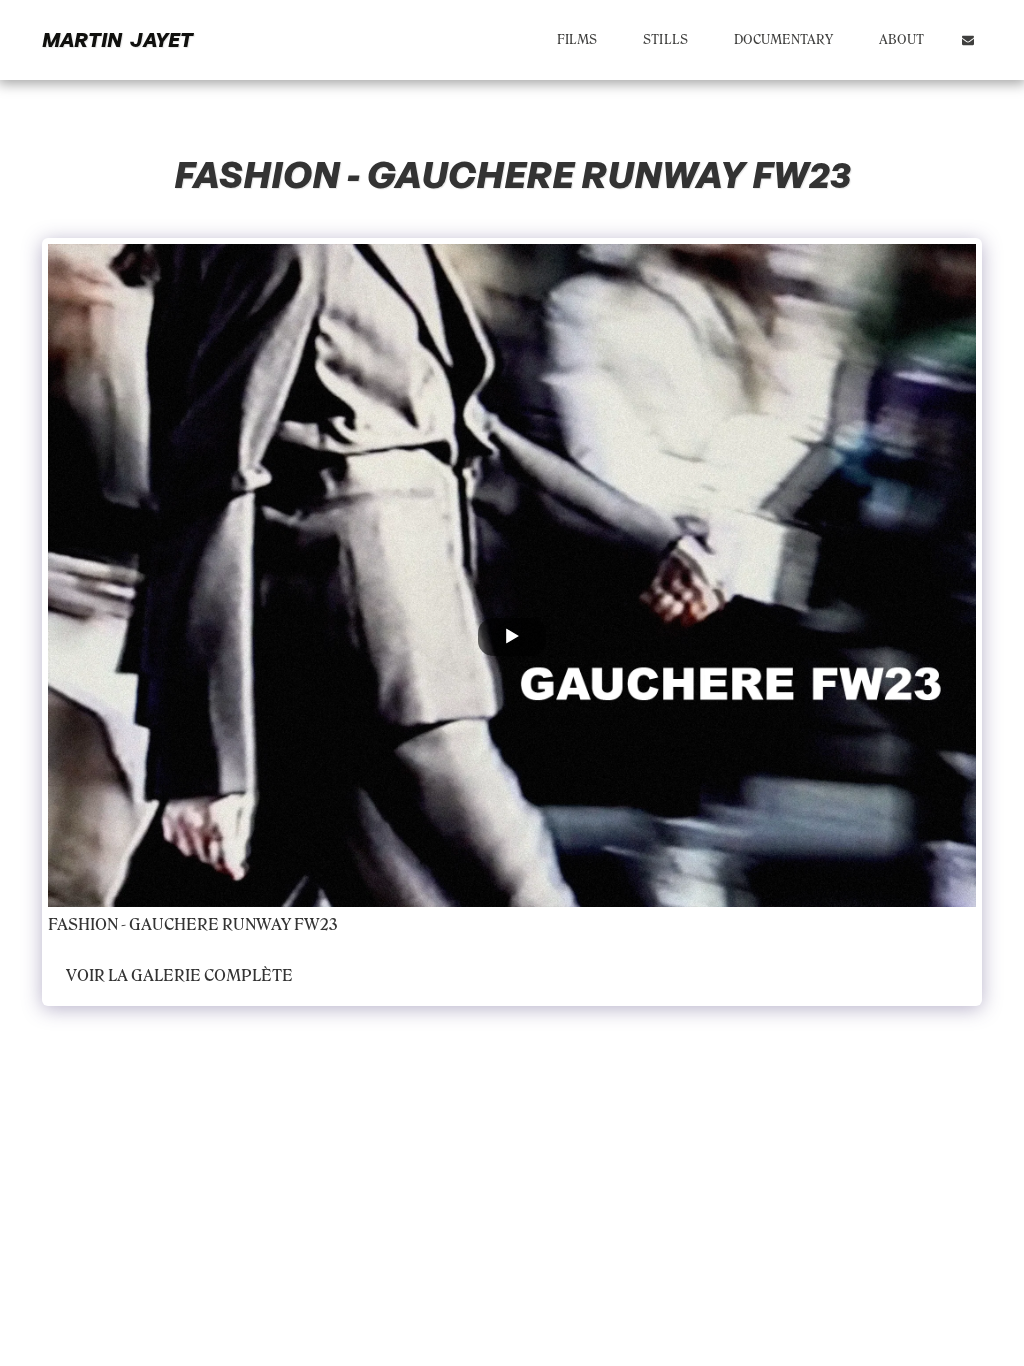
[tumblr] (434, 927)
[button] (968, 40)
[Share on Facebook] (355, 927)
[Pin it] (408, 927)
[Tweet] (381, 927)
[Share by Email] (461, 927)
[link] (514, 927)
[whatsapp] (488, 927)
